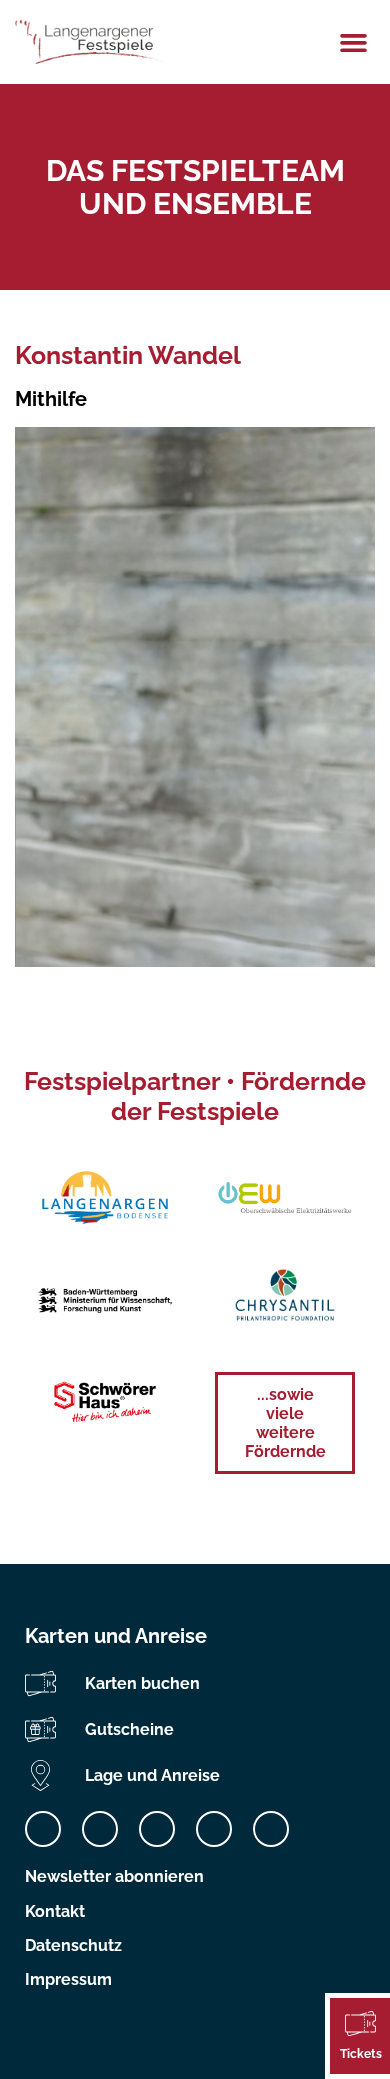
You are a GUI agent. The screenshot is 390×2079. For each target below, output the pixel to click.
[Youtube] (214, 1829)
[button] (354, 42)
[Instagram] (100, 1829)
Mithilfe (51, 399)
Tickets (361, 2054)
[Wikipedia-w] (271, 1829)
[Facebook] (43, 1829)
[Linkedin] (157, 1829)
